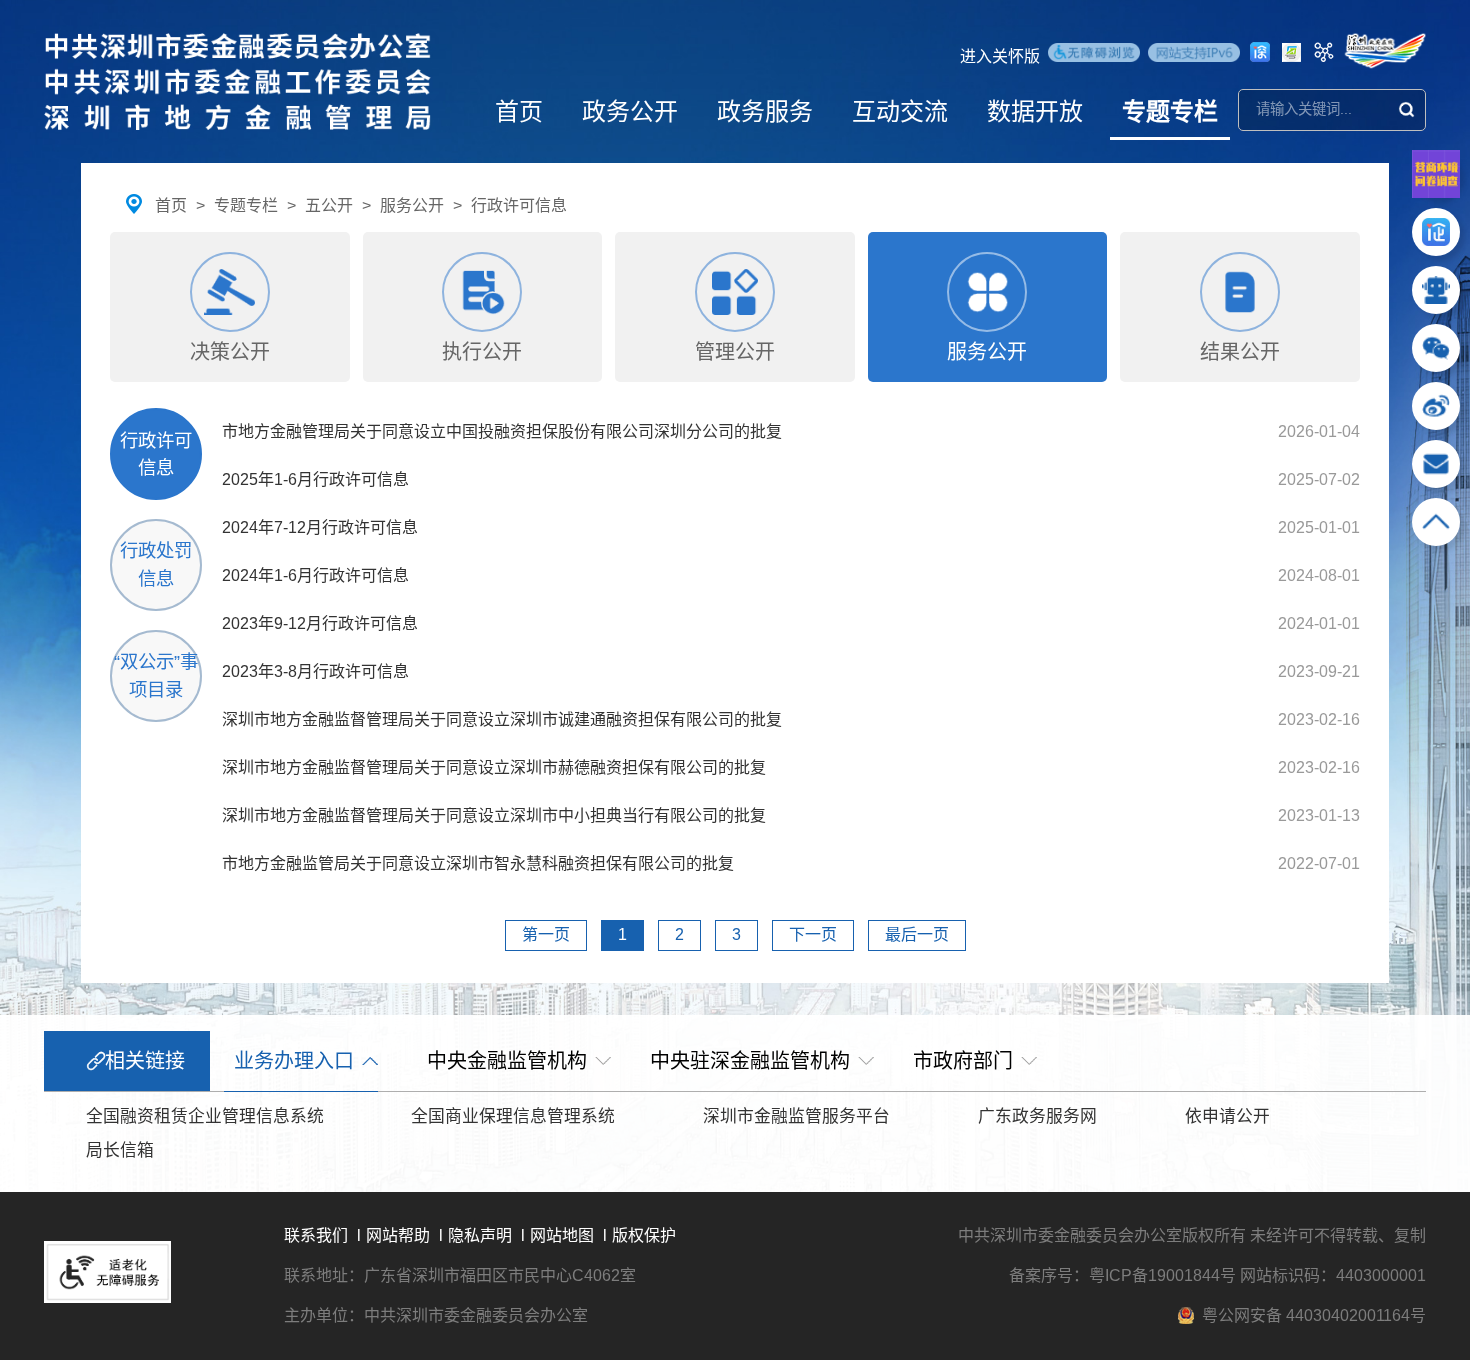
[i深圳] (1260, 52)
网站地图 (562, 1235)
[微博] (1436, 414)
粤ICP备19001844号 (1162, 1275)
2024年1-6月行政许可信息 (315, 575)
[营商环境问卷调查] (1436, 192)
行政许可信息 (519, 205)
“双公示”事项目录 (156, 675)
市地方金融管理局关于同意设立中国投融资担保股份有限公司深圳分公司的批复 (502, 431)
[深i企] (1436, 240)
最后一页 (917, 934)
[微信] (1436, 356)
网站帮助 (398, 1235)
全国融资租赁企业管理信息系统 (205, 1116)
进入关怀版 (1000, 56)
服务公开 (412, 205)
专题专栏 (1170, 111)
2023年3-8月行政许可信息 (315, 671)
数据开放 (1035, 111)
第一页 (546, 934)
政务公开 (630, 111)
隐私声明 (480, 1235)
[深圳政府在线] (1385, 51)
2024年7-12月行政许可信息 (320, 527)
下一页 (813, 934)
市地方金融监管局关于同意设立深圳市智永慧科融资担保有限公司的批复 (478, 863)
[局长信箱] (1436, 472)
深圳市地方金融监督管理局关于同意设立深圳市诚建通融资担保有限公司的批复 (502, 719)
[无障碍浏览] (1094, 55)
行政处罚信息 (156, 564)
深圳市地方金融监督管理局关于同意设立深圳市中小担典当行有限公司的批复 (494, 815)
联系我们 (316, 1235)
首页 (519, 111)
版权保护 (644, 1235)
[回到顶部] (1436, 530)
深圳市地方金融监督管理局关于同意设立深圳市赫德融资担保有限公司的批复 (494, 767)
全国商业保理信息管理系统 (513, 1116)
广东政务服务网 (1037, 1116)
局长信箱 (120, 1150)
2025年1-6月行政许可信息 (315, 479)
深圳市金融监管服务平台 (796, 1116)
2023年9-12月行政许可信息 (320, 623)
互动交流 (900, 111)
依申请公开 (1227, 1116)
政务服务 (765, 111)
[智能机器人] (1436, 298)
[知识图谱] (1324, 52)
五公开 (329, 205)
